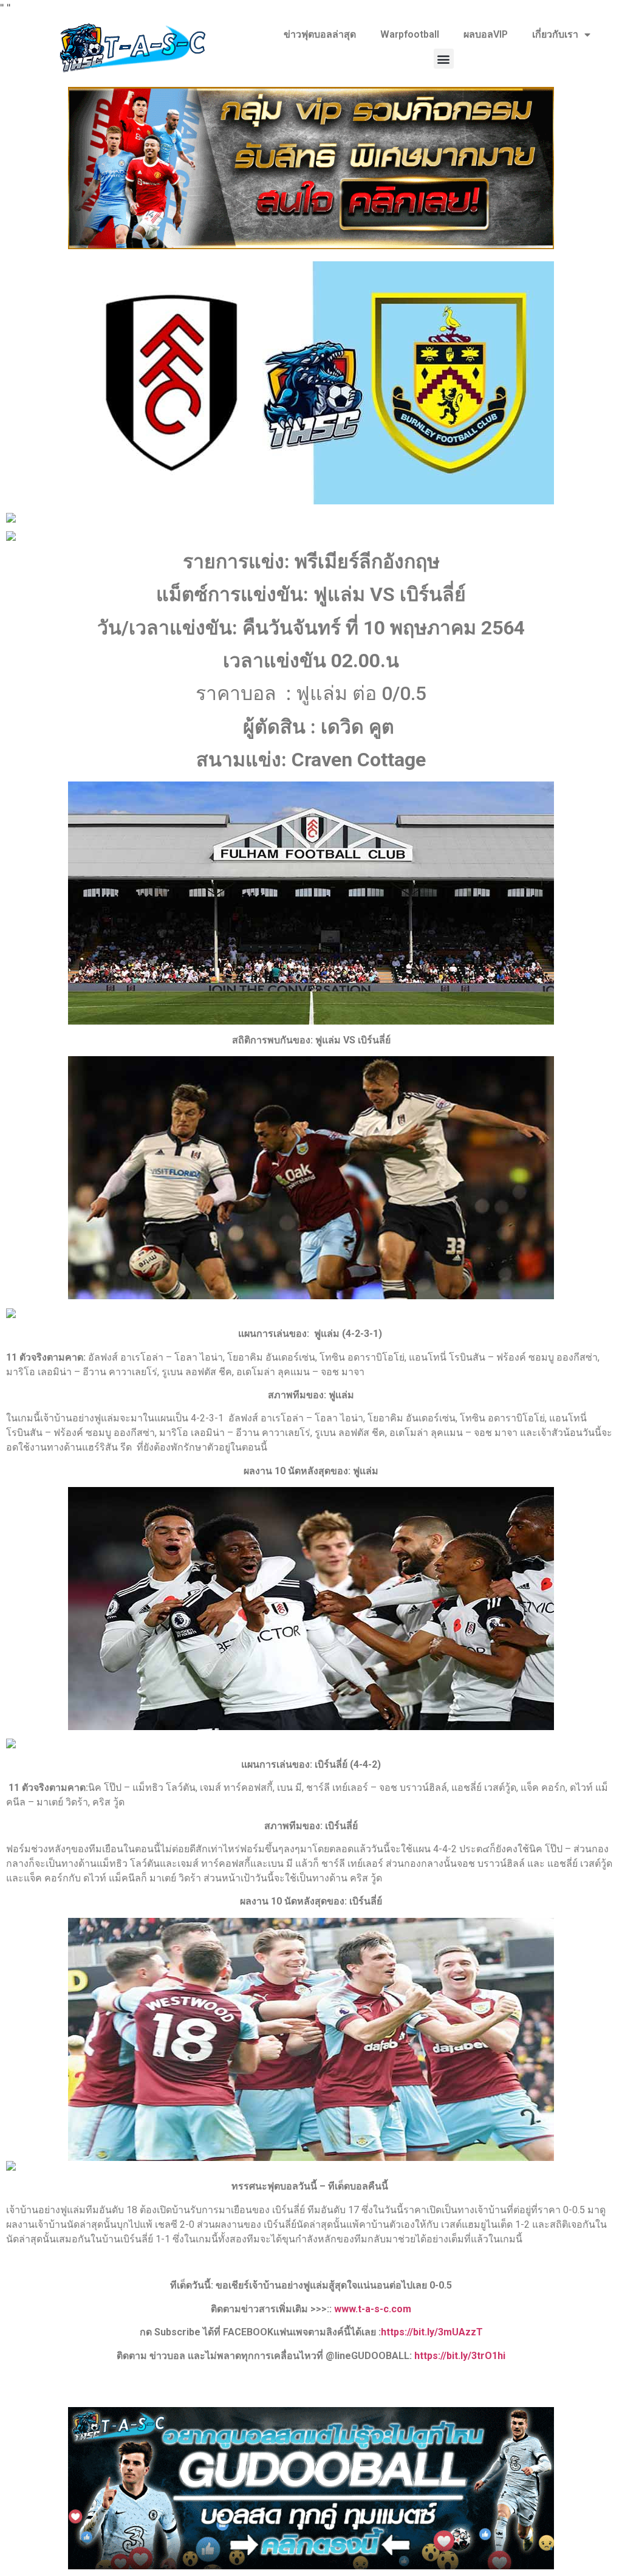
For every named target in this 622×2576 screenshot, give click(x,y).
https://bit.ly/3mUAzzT (432, 2332)
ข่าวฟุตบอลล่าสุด (320, 34)
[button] (444, 59)
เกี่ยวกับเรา (555, 34)
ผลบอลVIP (486, 34)
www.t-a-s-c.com (373, 2309)
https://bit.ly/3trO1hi (460, 2356)
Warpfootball (410, 34)
